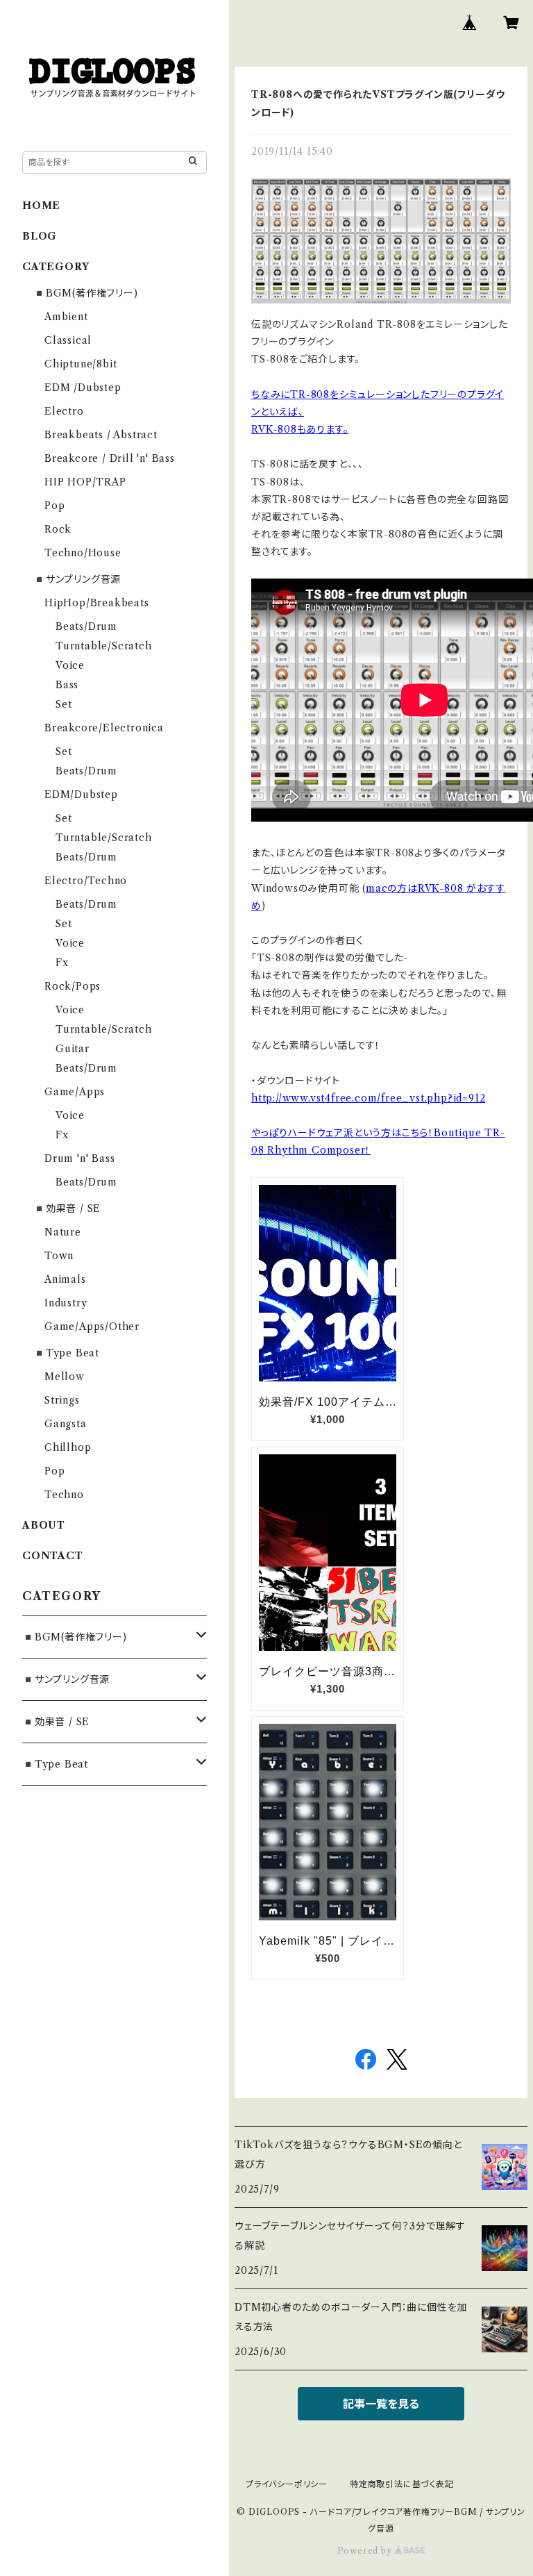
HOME (41, 206)
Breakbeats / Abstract (101, 435)
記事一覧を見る (381, 2404)
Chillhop (68, 1447)
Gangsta (66, 1424)
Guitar (73, 1049)
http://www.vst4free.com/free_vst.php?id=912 (368, 1098)
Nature (63, 1232)
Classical (68, 340)
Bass (67, 685)
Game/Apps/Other (92, 1327)
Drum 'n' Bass (79, 1158)
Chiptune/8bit (81, 364)
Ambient (66, 317)
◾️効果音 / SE (67, 1208)
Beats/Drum (86, 626)
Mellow (65, 1377)
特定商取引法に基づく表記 (402, 2484)
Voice (70, 665)
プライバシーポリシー (287, 2484)
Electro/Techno (86, 881)
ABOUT (44, 1525)
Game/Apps (75, 1092)
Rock (58, 529)
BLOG (40, 236)
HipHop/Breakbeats (97, 603)
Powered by (366, 2551)
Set (64, 704)
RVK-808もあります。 (300, 429)
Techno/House (83, 553)
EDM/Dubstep (81, 795)
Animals (65, 1279)
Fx (62, 963)
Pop (54, 506)
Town (59, 1256)
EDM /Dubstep (83, 388)
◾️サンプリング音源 (77, 579)
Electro (64, 411)
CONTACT (53, 1556)
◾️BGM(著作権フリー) (86, 293)
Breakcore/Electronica (104, 728)
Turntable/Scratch (104, 646)
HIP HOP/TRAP (85, 482)
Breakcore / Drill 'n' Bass (110, 458)
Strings (62, 1400)
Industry (66, 1303)
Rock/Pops (73, 986)
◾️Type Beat (66, 1353)
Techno (64, 1495)
